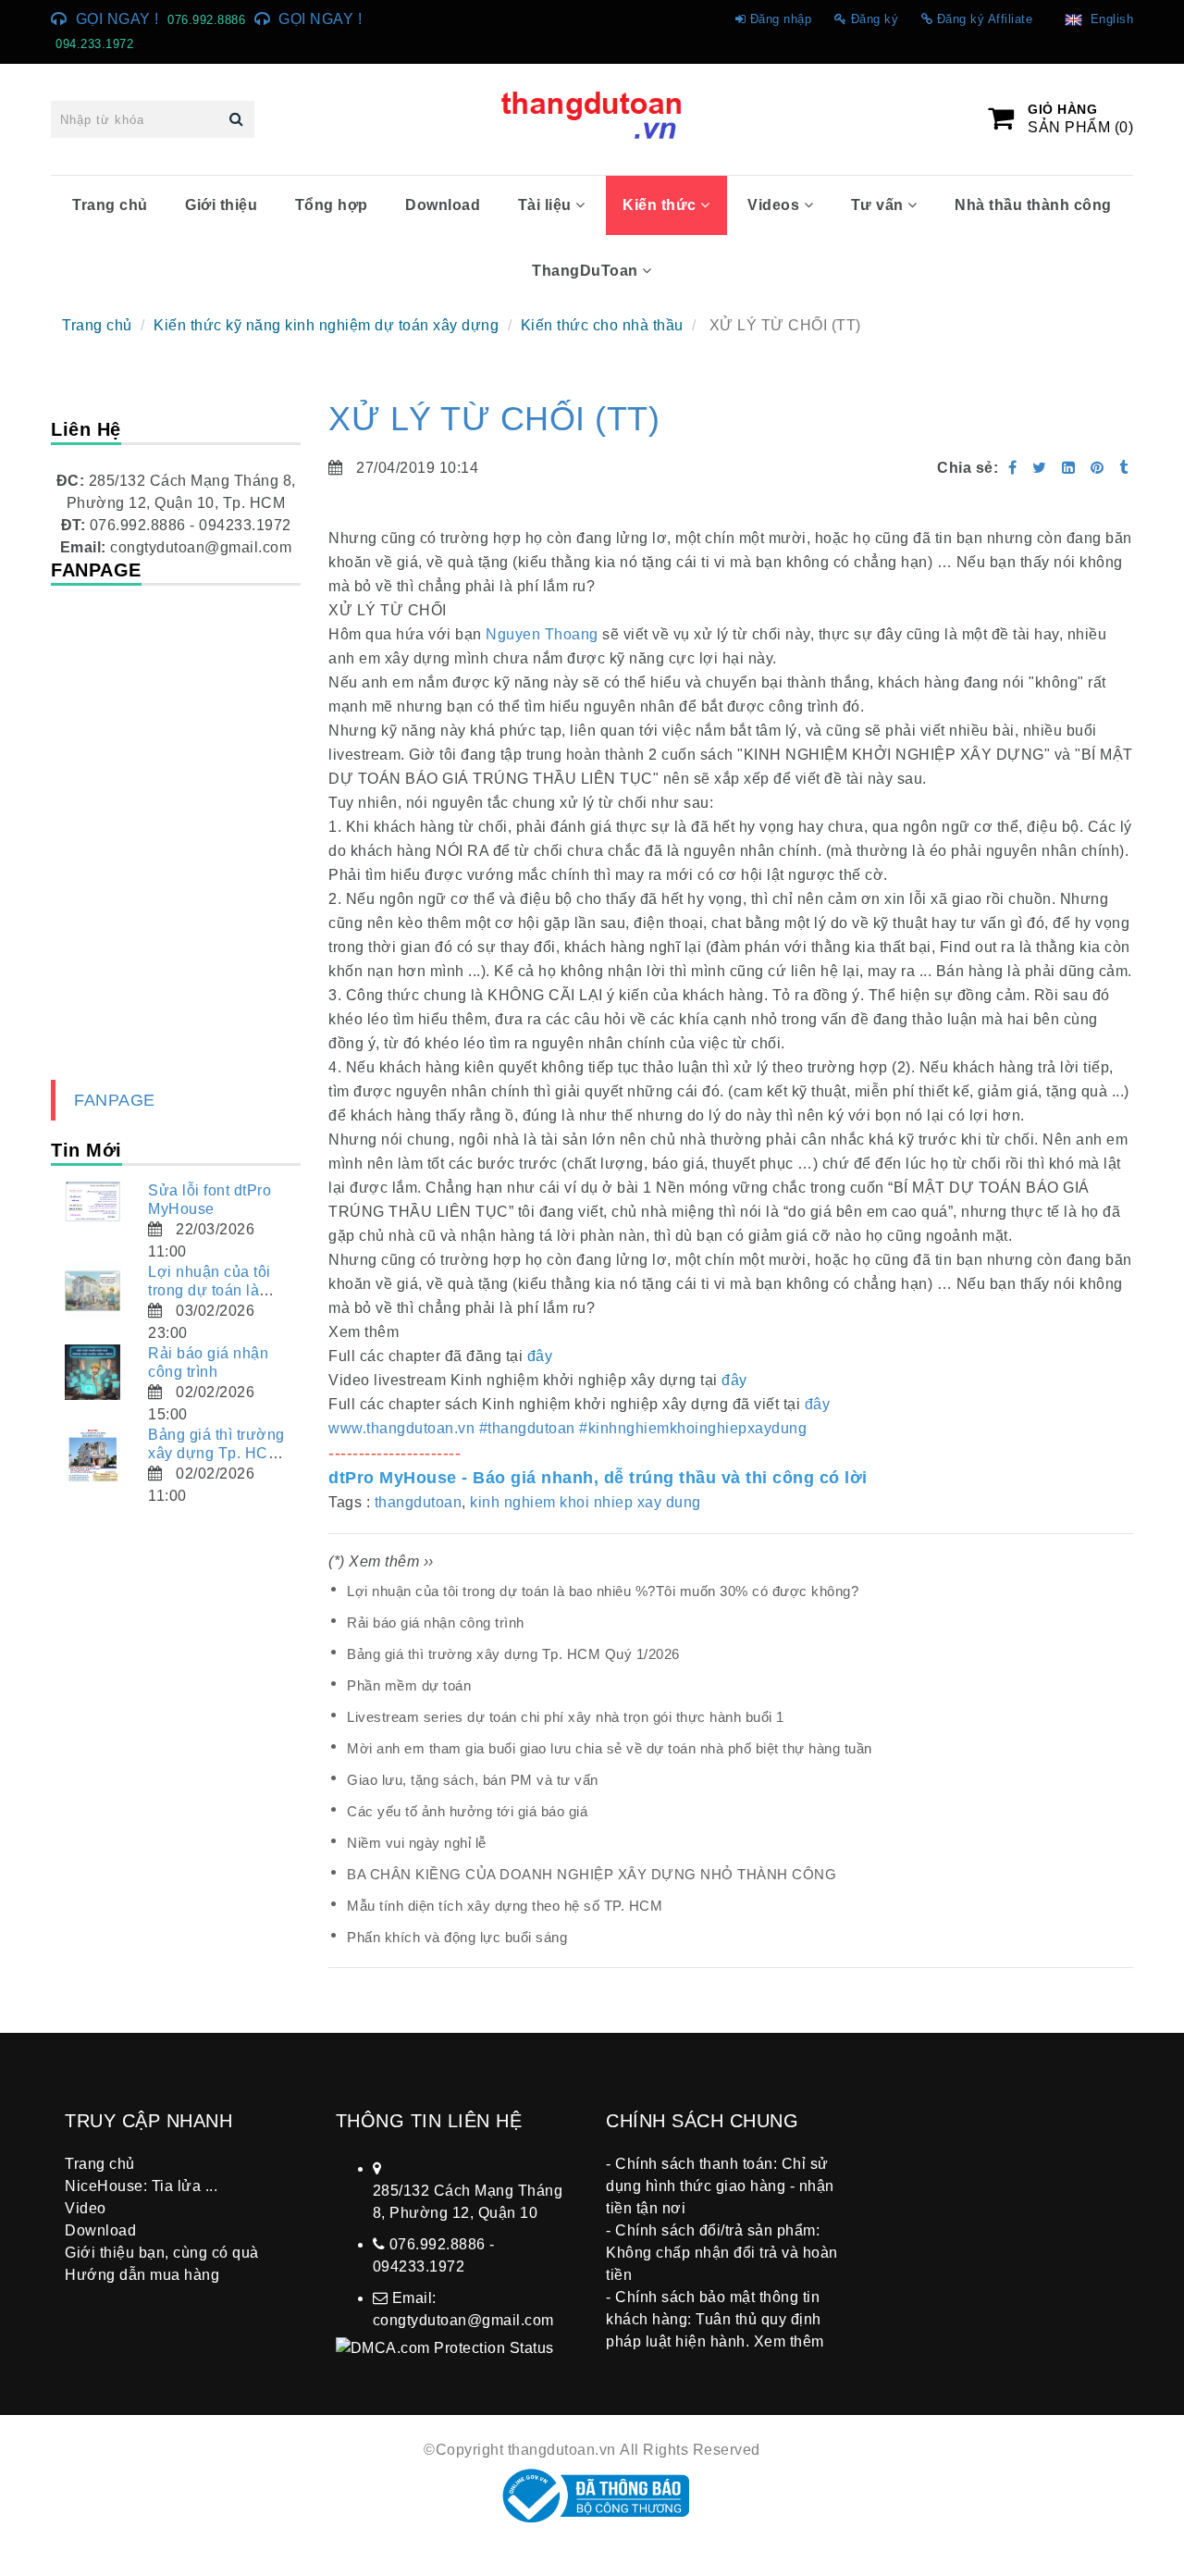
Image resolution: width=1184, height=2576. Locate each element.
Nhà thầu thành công (1033, 205)
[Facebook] (1013, 468)
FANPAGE (115, 1100)
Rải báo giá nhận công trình (436, 1622)
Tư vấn (880, 205)
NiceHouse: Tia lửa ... (141, 2186)
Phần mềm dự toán (409, 1685)
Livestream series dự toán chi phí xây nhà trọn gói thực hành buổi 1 (566, 1717)
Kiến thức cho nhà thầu (602, 325)
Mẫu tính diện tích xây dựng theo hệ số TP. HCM (505, 1906)
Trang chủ (110, 205)
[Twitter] (1040, 468)
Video (86, 2208)
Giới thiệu (221, 205)
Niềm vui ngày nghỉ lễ (417, 1843)
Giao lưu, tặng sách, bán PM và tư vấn (473, 1780)
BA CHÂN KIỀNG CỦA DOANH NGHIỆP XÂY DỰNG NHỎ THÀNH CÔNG (592, 1874)
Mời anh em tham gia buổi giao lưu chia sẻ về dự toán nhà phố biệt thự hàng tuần (610, 1748)
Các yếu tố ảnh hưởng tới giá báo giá (467, 1811)
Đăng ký (875, 19)
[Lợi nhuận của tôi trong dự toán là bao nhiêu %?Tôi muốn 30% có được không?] (92, 1291)
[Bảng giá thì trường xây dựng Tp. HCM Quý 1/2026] (92, 1454)
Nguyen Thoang (542, 634)
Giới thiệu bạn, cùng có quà (162, 2253)
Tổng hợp (332, 205)
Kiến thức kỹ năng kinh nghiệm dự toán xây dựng (326, 325)
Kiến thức (661, 205)
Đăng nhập (781, 19)
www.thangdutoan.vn (401, 1428)
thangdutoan (419, 1502)
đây (818, 1404)
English (1108, 19)
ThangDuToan (587, 271)
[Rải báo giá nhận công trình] (92, 1372)
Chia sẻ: (968, 468)
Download (443, 205)
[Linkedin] (1069, 468)
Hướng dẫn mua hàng (142, 2275)
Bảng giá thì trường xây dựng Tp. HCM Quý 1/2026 (513, 1654)
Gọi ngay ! (117, 19)
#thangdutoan (527, 1428)
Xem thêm (789, 2341)
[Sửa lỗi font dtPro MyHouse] (92, 1201)
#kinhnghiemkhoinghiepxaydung (693, 1428)
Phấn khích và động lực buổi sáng (457, 1937)
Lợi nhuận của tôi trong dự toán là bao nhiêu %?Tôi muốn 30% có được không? (603, 1591)
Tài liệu (547, 205)
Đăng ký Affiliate (985, 19)
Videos (776, 205)
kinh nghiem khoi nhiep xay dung (586, 1502)
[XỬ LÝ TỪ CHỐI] (1099, 468)
